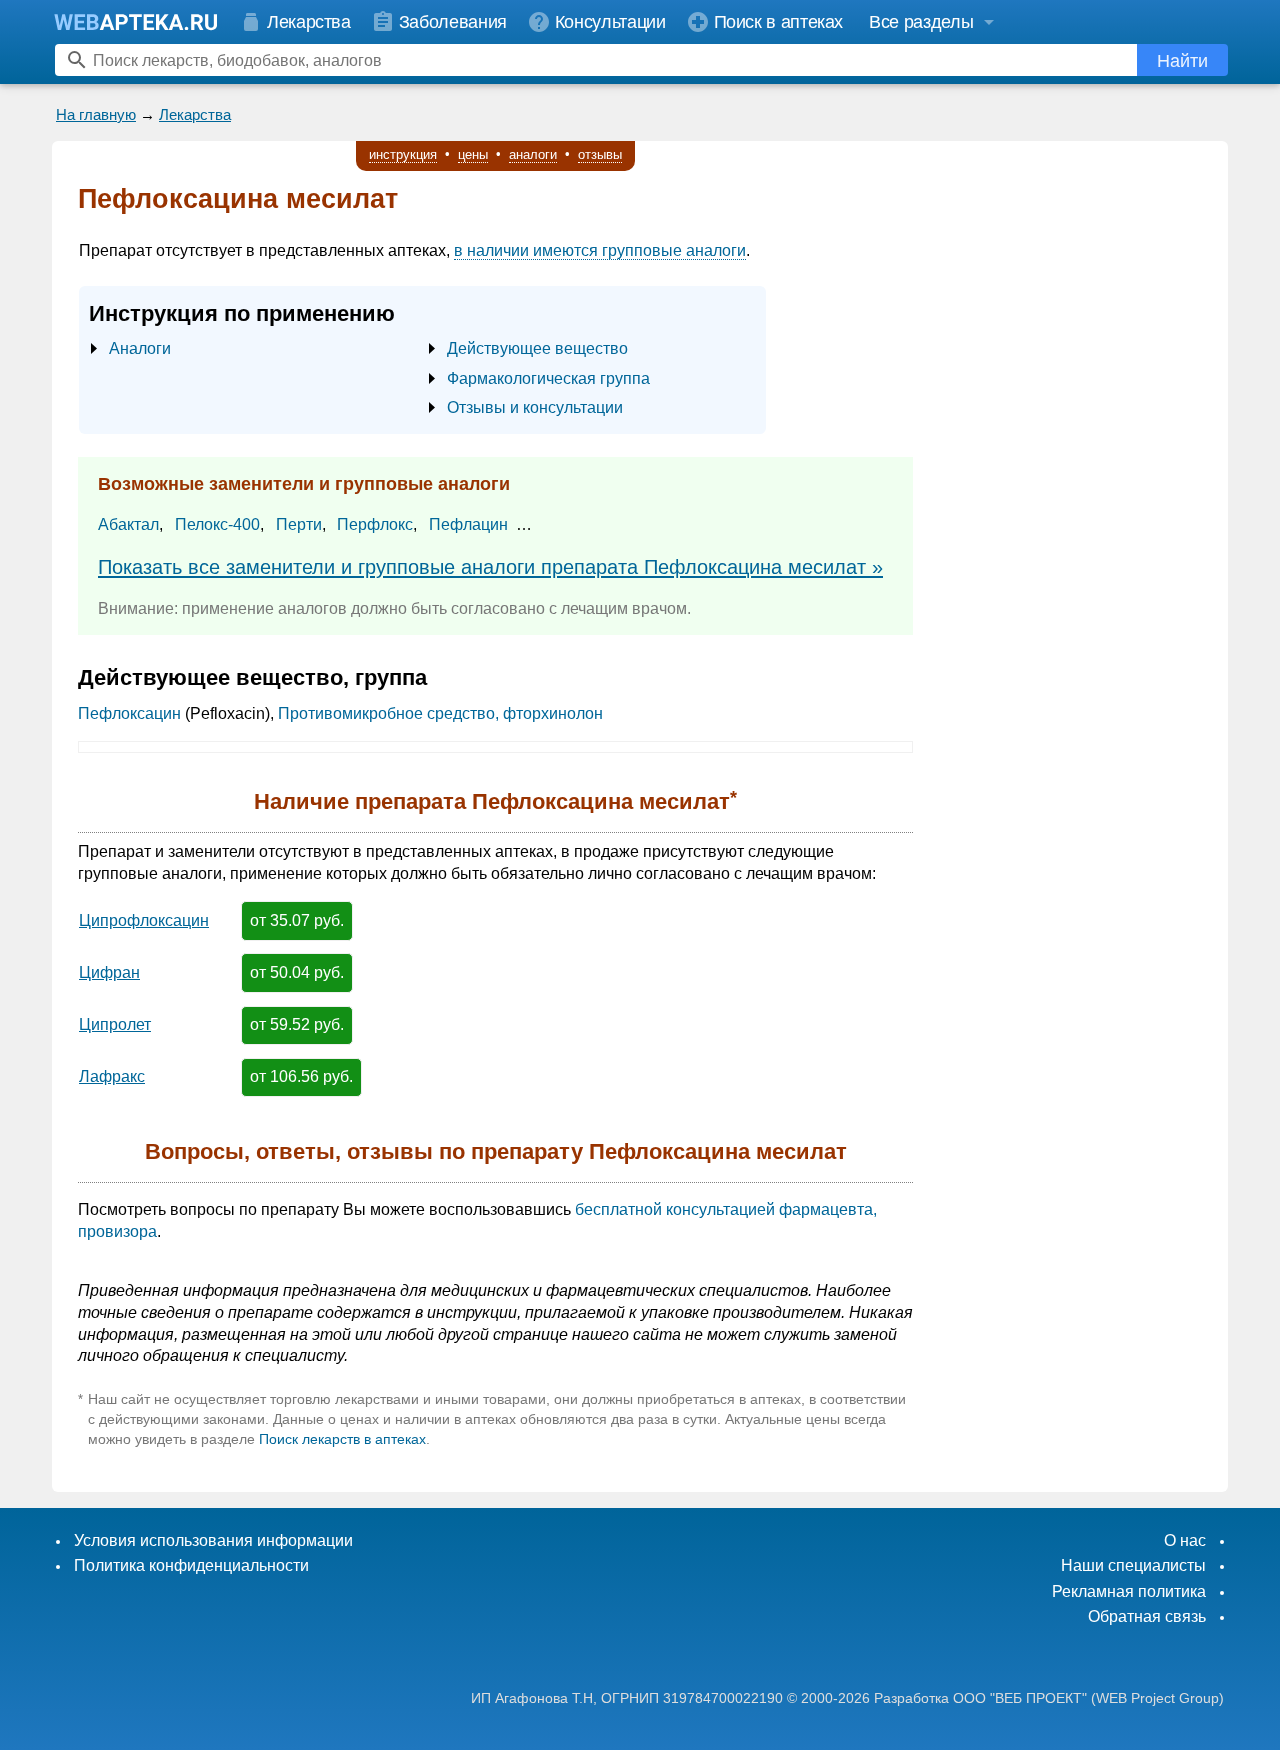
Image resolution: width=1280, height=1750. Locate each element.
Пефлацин (468, 524)
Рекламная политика (1129, 1591)
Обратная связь (1147, 1616)
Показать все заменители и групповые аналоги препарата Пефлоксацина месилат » (490, 567)
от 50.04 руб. (297, 972)
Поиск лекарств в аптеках (342, 1439)
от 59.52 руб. (297, 1024)
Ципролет (115, 1024)
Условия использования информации (213, 1540)
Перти (299, 524)
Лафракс (112, 1076)
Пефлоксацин (129, 713)
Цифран (109, 972)
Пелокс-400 (217, 524)
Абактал (128, 524)
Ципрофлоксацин (144, 920)
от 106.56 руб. (301, 1076)
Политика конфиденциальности (191, 1565)
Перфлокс (375, 524)
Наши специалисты (1133, 1565)
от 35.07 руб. (297, 920)
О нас (1185, 1540)
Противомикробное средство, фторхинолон (440, 713)
